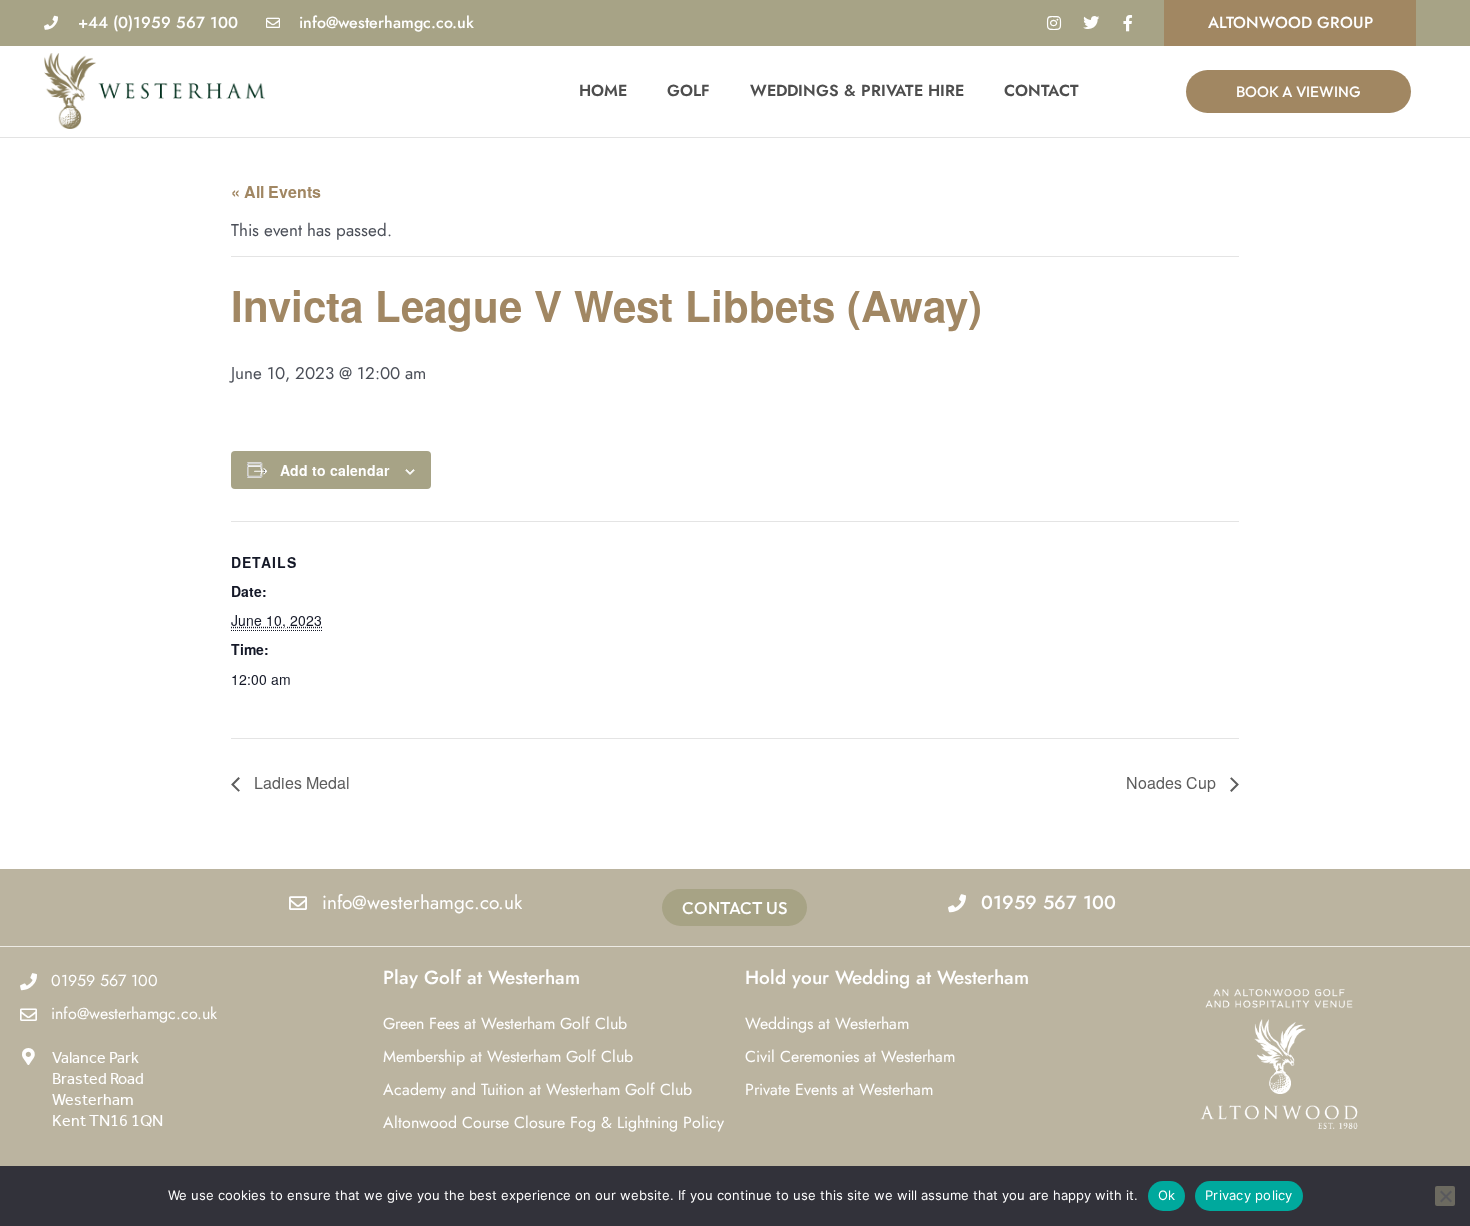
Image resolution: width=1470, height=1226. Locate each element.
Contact (1041, 90)
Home (603, 90)
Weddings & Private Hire (857, 90)
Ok (1167, 1195)
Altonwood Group (1290, 22)
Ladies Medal (300, 782)
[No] (1445, 1196)
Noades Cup (1173, 782)
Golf (688, 90)
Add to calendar (334, 470)
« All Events (276, 191)
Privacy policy (1249, 1195)
